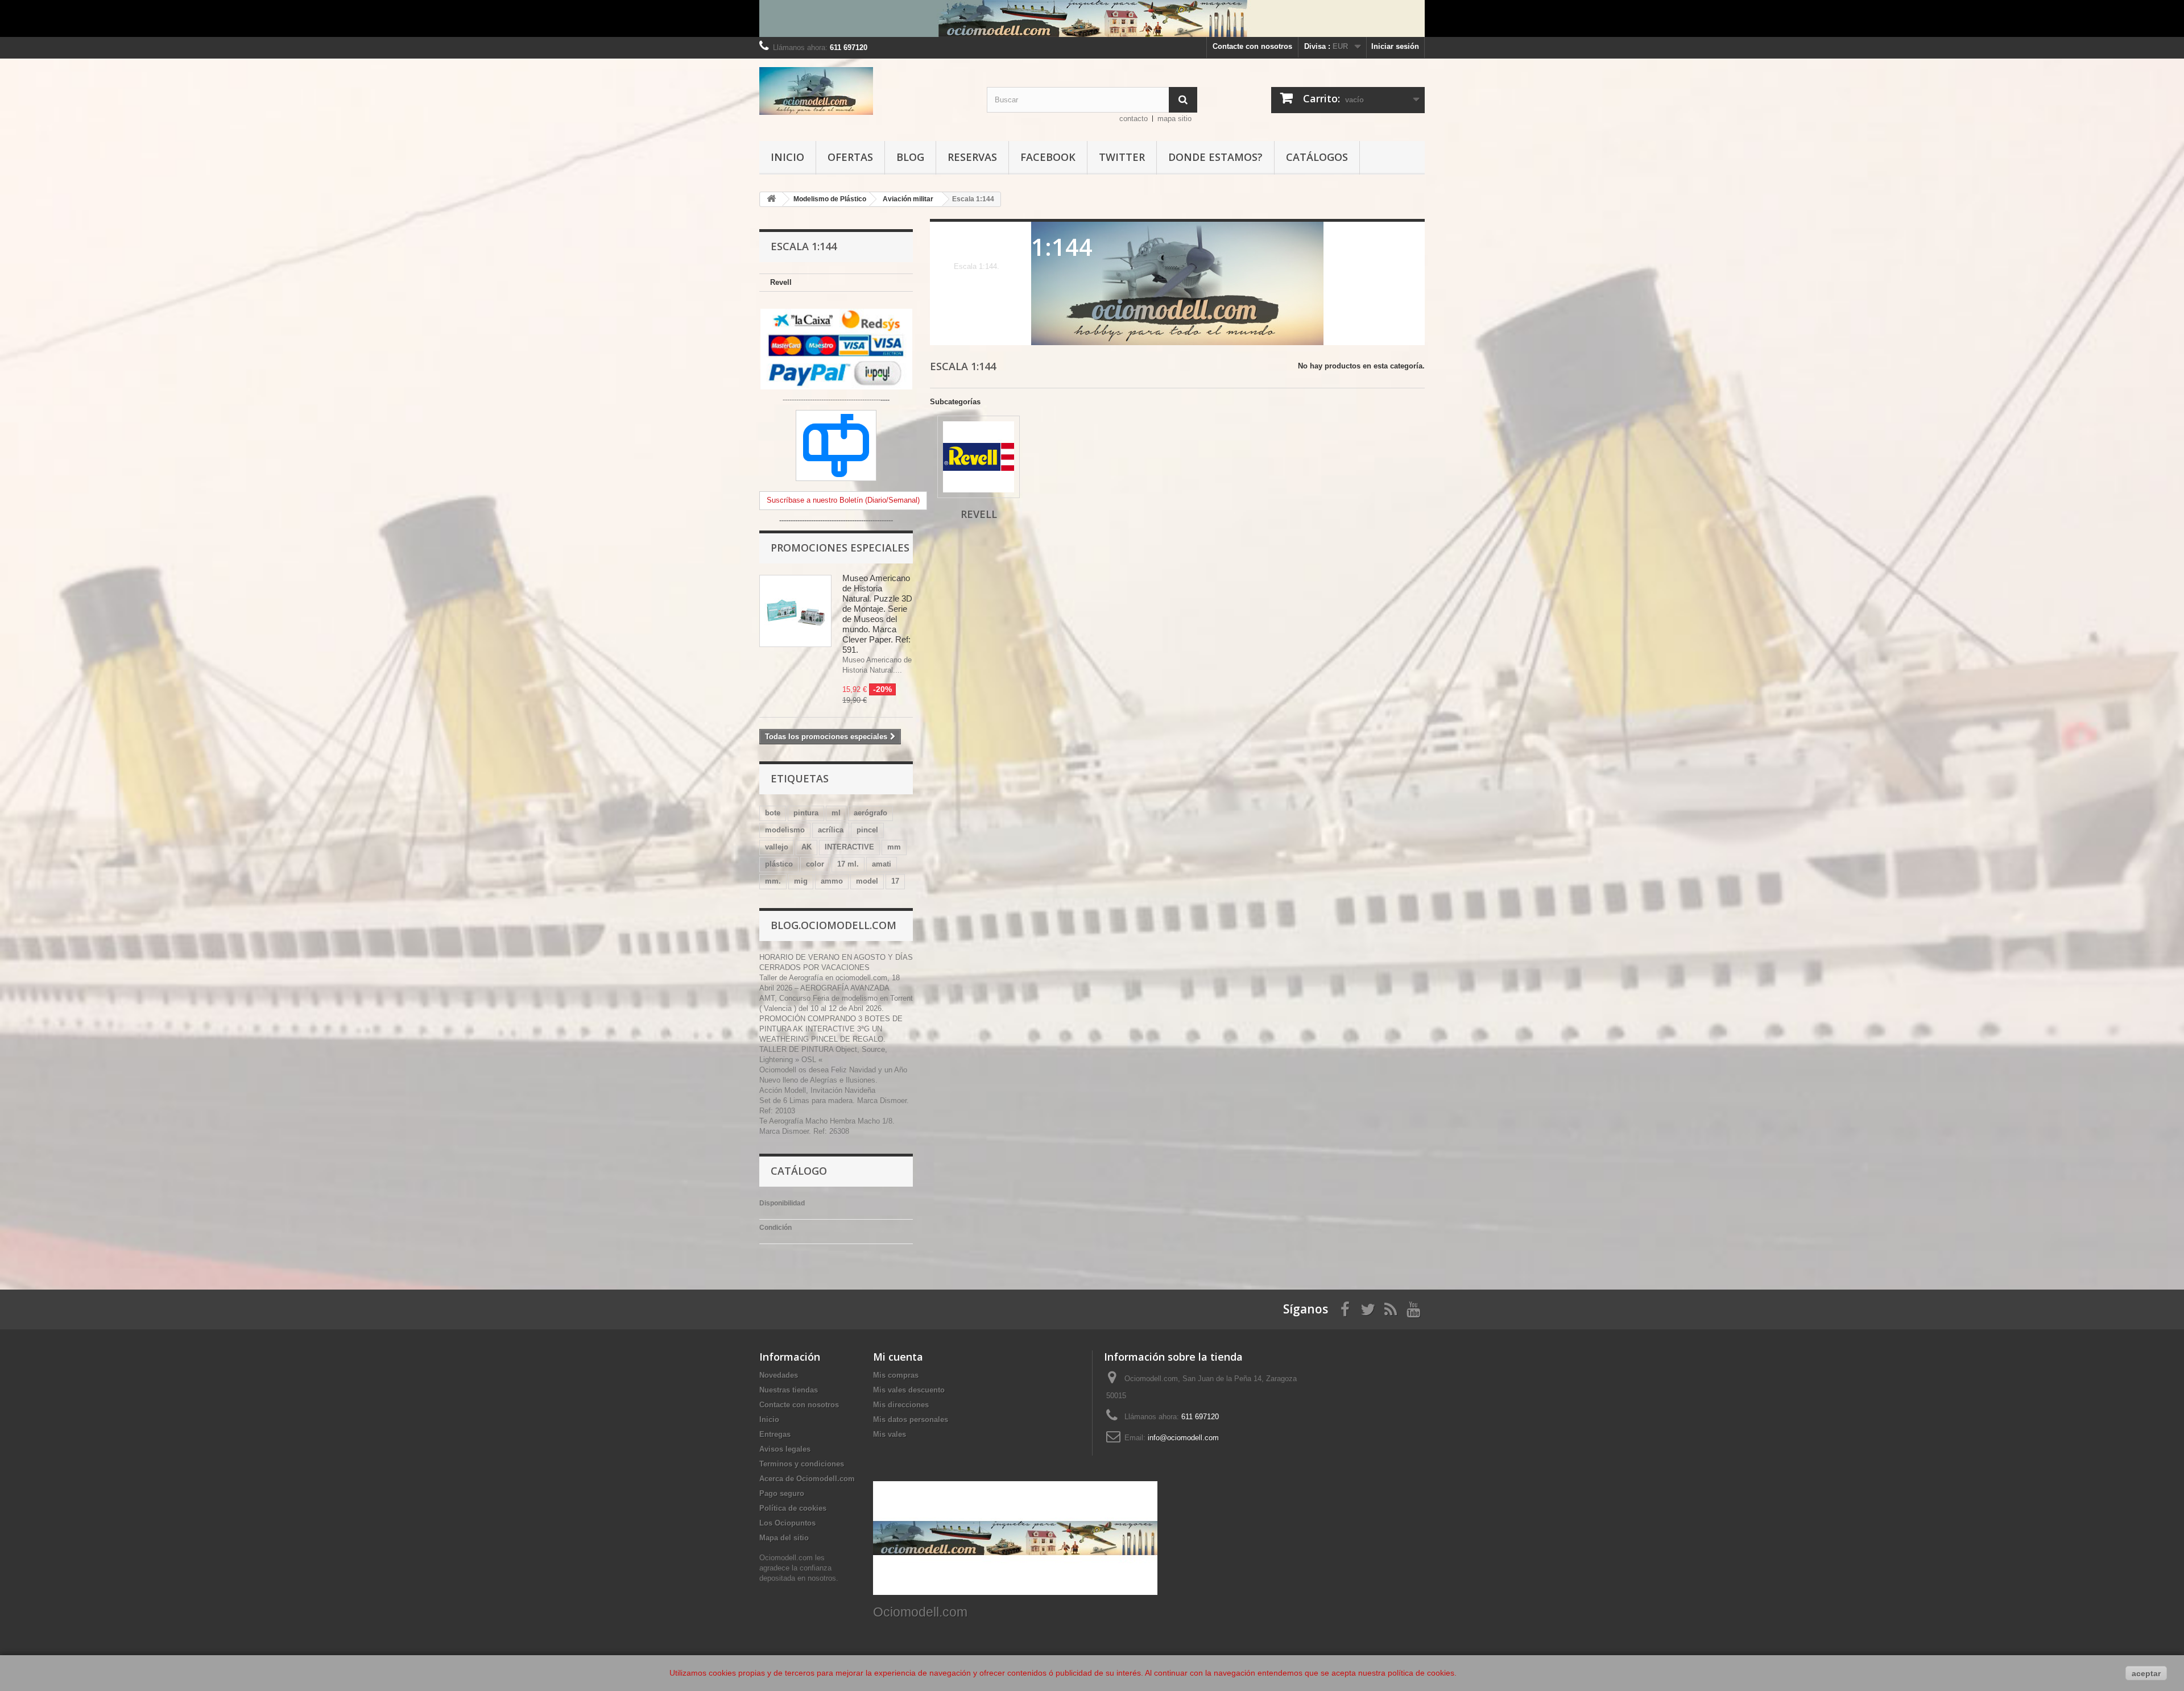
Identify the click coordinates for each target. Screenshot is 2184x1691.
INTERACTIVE (849, 847)
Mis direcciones (901, 1405)
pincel (867, 830)
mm (894, 847)
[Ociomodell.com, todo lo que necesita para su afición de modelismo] (1092, 18)
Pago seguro (782, 1493)
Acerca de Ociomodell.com (807, 1479)
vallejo (777, 847)
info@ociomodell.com (1183, 1438)
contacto (1134, 119)
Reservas (972, 157)
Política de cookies (793, 1508)
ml (836, 813)
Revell (781, 282)
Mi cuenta (898, 1357)
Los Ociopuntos (787, 1523)
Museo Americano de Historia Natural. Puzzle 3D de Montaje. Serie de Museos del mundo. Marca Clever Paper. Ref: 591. (877, 614)
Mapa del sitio (784, 1538)
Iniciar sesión (1395, 46)
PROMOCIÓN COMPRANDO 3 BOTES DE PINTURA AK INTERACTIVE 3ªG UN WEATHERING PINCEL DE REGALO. (831, 1029)
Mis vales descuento (909, 1390)
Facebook (1048, 157)
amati (882, 864)
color (815, 864)
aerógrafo (870, 813)
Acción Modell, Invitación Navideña (817, 1090)
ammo (832, 881)
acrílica (831, 830)
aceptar (2146, 1673)
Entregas (775, 1434)
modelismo (785, 830)
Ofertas (850, 157)
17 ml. (848, 864)
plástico (779, 864)
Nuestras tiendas (789, 1390)
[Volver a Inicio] (771, 199)
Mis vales (890, 1434)
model (867, 881)
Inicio (787, 157)
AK (806, 847)
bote (773, 813)
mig (801, 881)
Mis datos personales (911, 1419)
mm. (773, 881)
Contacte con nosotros (1252, 46)
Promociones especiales (840, 548)
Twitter (1122, 157)
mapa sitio (1174, 119)
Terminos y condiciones (802, 1464)
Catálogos (1317, 157)
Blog (910, 157)
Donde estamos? (1215, 157)
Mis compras (896, 1375)
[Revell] (979, 457)
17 (895, 881)
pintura (806, 813)
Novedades (779, 1375)
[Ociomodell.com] (864, 91)
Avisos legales (785, 1449)
